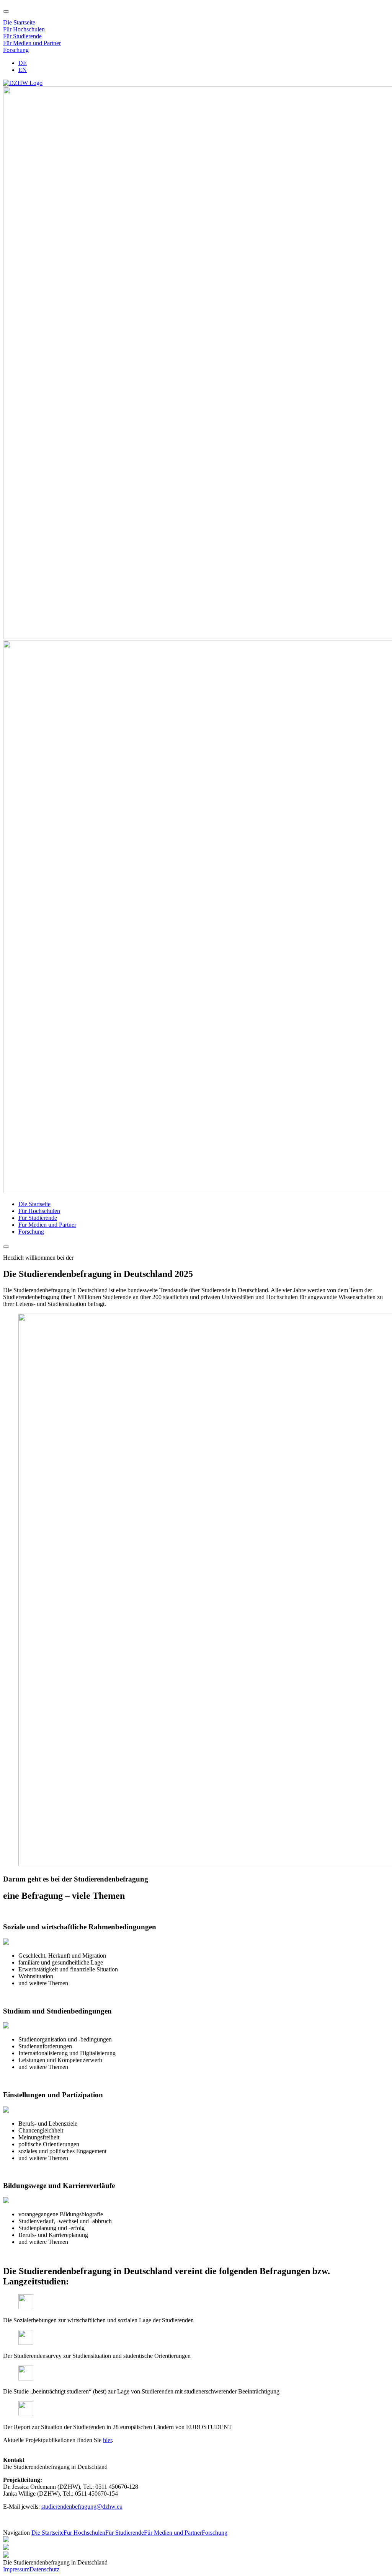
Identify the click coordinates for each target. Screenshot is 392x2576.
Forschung (16, 50)
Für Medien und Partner (32, 43)
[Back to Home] (23, 83)
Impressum (16, 2569)
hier (107, 2440)
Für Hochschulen (24, 29)
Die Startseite (19, 22)
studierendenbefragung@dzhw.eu (82, 2507)
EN (23, 70)
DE (23, 63)
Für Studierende (22, 36)
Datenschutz (44, 2569)
